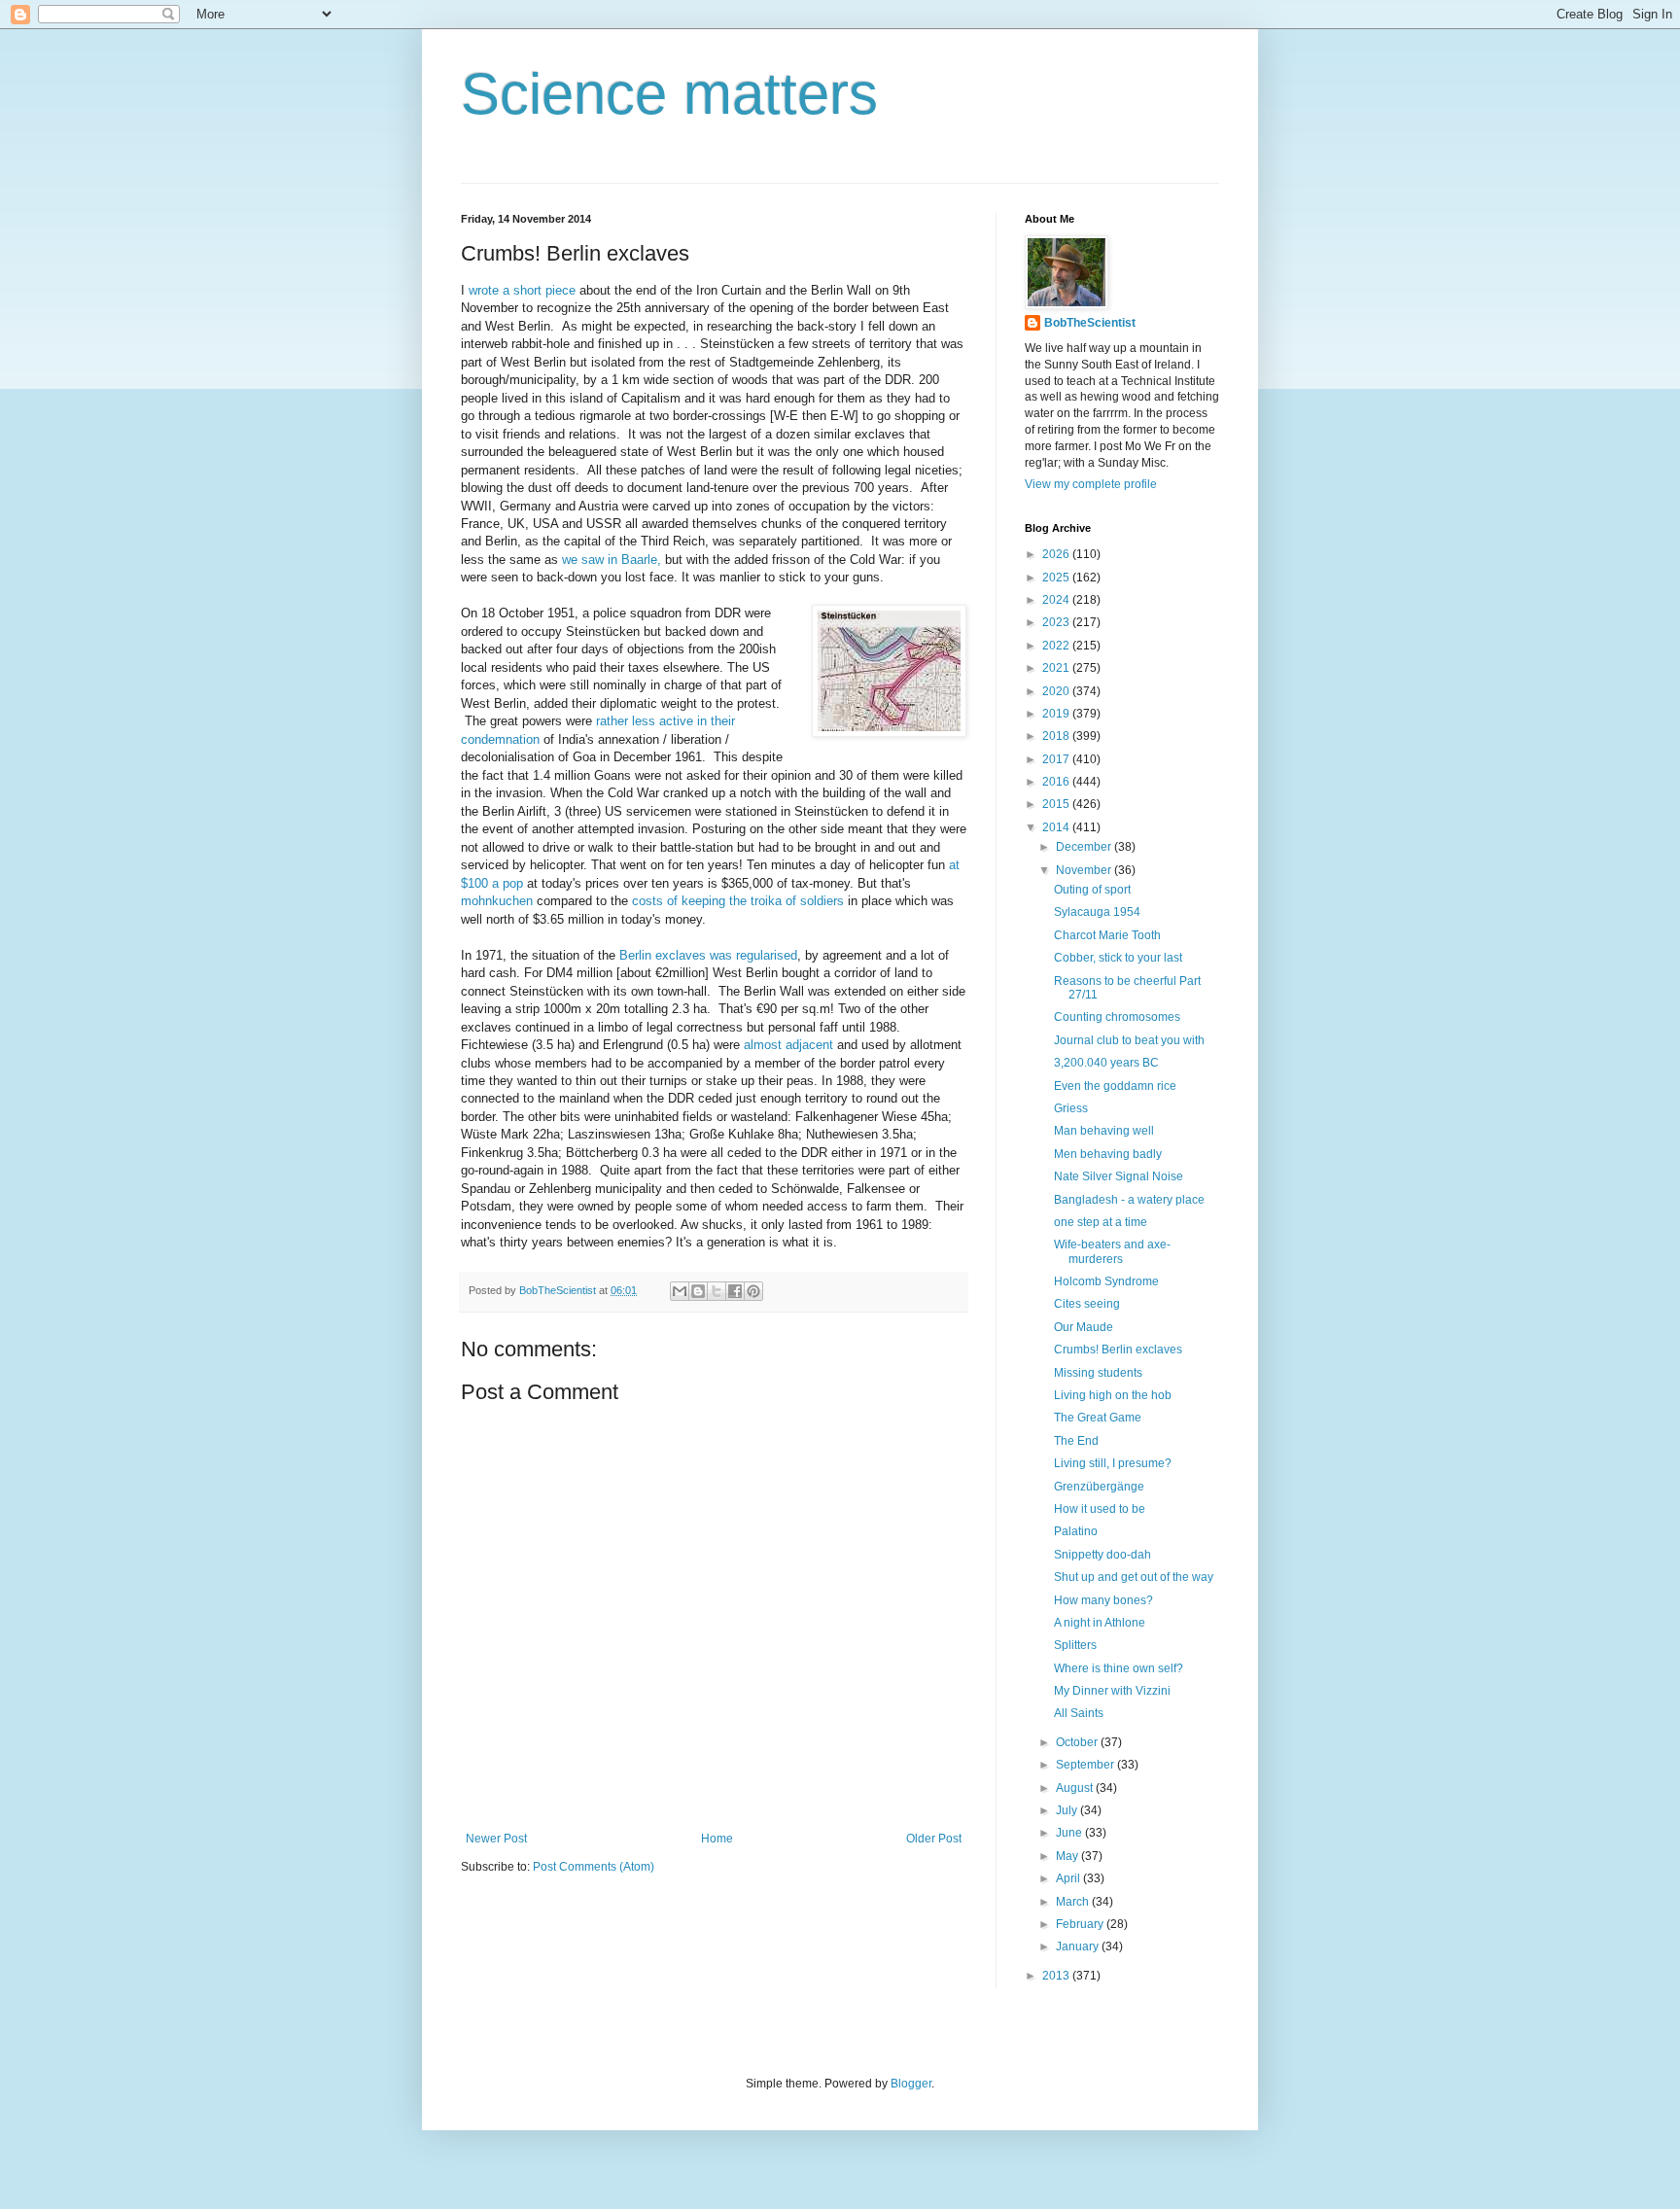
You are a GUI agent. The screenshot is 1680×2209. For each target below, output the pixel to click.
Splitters (1075, 1645)
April (1069, 1878)
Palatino (1076, 1531)
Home (717, 1839)
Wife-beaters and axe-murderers (1112, 1251)
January (1079, 1946)
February (1081, 1924)
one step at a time (1101, 1222)
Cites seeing (1087, 1304)
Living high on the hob (1113, 1395)
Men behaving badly (1108, 1154)
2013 (1057, 1976)
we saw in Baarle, (612, 560)
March (1074, 1902)
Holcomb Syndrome (1106, 1281)
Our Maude (1084, 1327)
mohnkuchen (497, 901)
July (1068, 1810)
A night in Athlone (1100, 1623)
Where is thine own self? (1119, 1668)
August (1076, 1788)
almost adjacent (788, 1045)
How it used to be (1100, 1509)
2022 (1057, 646)
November (1085, 870)
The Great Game (1098, 1418)
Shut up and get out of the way (1134, 1577)
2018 (1057, 736)
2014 (1057, 827)
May (1068, 1856)
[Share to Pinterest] (753, 1291)
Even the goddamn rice (1115, 1086)
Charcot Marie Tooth (1107, 935)
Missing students (1098, 1373)
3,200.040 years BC (1106, 1063)
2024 (1057, 600)
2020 (1057, 691)
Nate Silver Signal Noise (1119, 1176)
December (1085, 847)
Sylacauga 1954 (1097, 912)
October (1078, 1742)
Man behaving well (1104, 1131)
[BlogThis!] (698, 1291)
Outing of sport (1092, 890)
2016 (1057, 782)
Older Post (934, 1839)
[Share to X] (717, 1291)
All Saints (1079, 1713)
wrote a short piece (522, 290)
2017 (1057, 759)
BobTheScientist (1090, 323)
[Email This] (680, 1291)
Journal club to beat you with (1129, 1040)
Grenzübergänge (1099, 1487)
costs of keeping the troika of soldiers (738, 901)
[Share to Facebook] (735, 1291)
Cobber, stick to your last (1118, 958)
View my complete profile (1091, 484)
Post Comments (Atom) (594, 1867)
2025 (1057, 578)
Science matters (669, 94)
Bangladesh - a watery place (1129, 1200)
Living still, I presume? (1113, 1463)
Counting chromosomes (1117, 1017)
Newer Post (496, 1839)
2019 (1057, 714)
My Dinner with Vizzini (1112, 1691)
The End (1076, 1441)
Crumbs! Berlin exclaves (1118, 1350)
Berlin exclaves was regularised (708, 955)
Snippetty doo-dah (1102, 1555)
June (1070, 1833)
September (1086, 1765)
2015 (1057, 804)
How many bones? (1103, 1600)
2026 (1057, 554)
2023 (1057, 622)
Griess (1071, 1108)
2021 (1057, 668)
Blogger (911, 2084)
